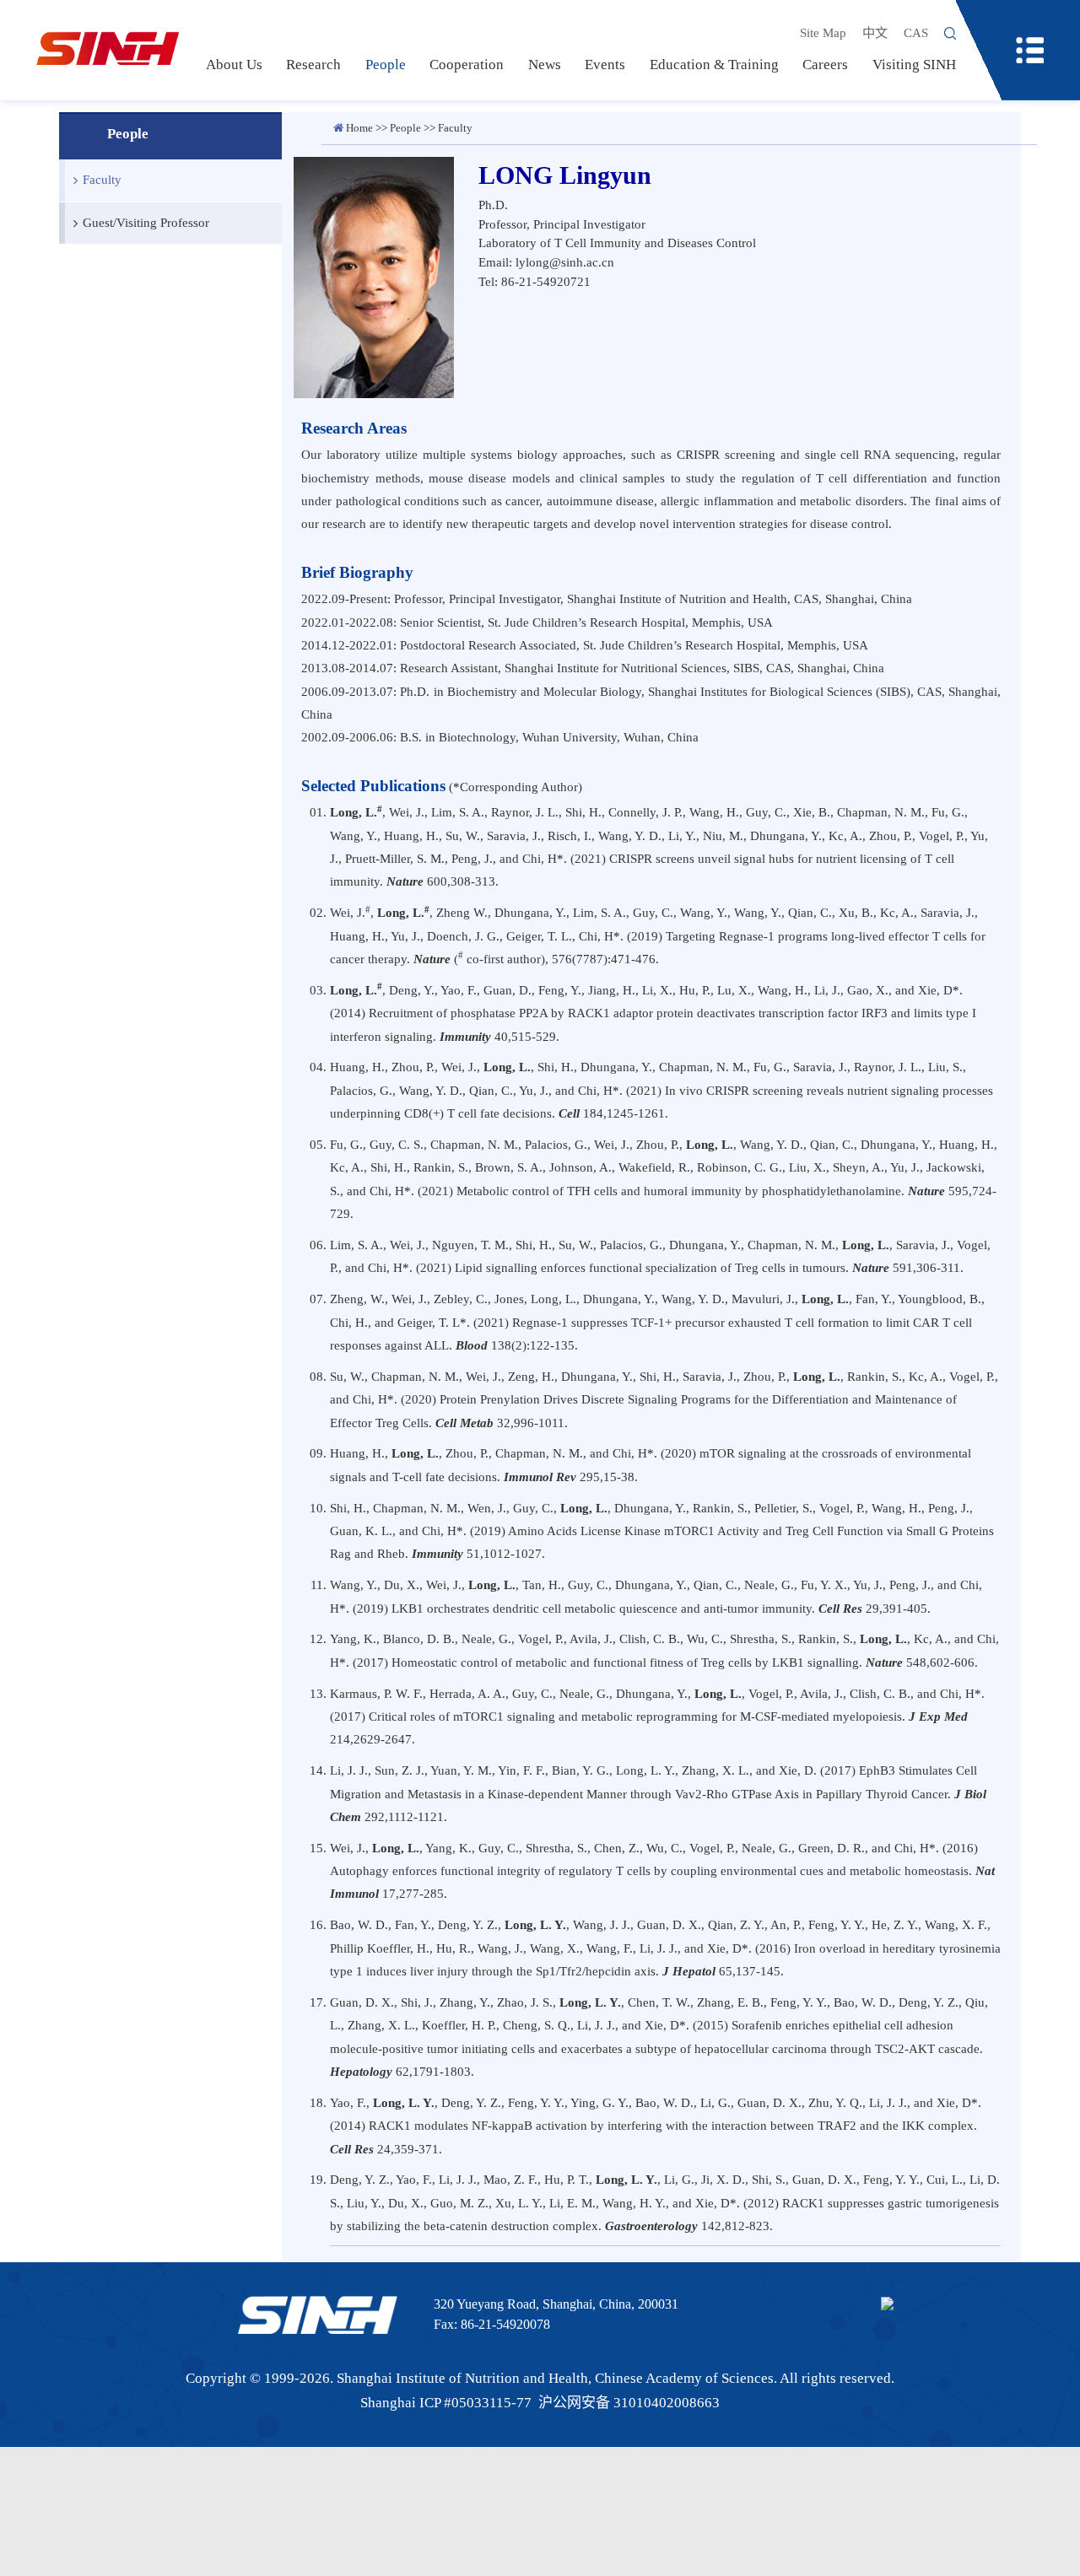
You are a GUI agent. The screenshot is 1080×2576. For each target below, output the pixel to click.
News (545, 65)
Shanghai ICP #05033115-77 (446, 2403)
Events (605, 65)
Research (313, 65)
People (386, 65)
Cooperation (467, 65)
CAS (916, 32)
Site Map (823, 32)
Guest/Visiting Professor (146, 222)
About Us (234, 65)
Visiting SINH (914, 65)
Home (359, 128)
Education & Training (714, 65)
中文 (875, 32)
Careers (825, 65)
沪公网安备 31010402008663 (629, 2403)
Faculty (102, 179)
